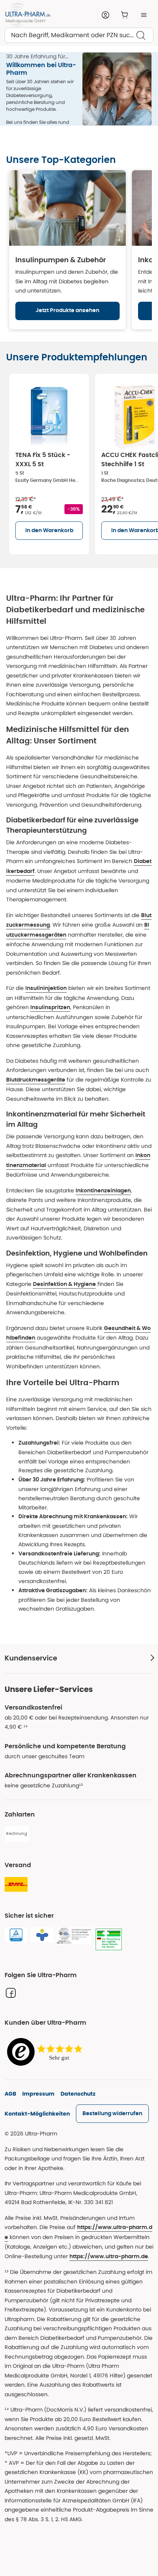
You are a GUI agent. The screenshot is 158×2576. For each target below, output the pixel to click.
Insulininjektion (46, 988)
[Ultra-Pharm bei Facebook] (11, 1993)
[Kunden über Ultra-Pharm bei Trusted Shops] (47, 2052)
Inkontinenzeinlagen (103, 1191)
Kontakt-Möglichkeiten (37, 2114)
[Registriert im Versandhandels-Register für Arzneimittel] (109, 1940)
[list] (82, 463)
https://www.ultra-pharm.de (109, 2257)
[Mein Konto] (105, 15)
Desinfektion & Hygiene (64, 1284)
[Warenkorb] (125, 15)
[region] (79, 250)
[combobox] (79, 35)
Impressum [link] (38, 2094)
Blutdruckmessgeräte (36, 1080)
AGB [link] (10, 2094)
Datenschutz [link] (78, 2094)
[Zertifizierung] (74, 1936)
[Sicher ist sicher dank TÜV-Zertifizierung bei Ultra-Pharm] (16, 1935)
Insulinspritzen (50, 1008)
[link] (112, 2114)
